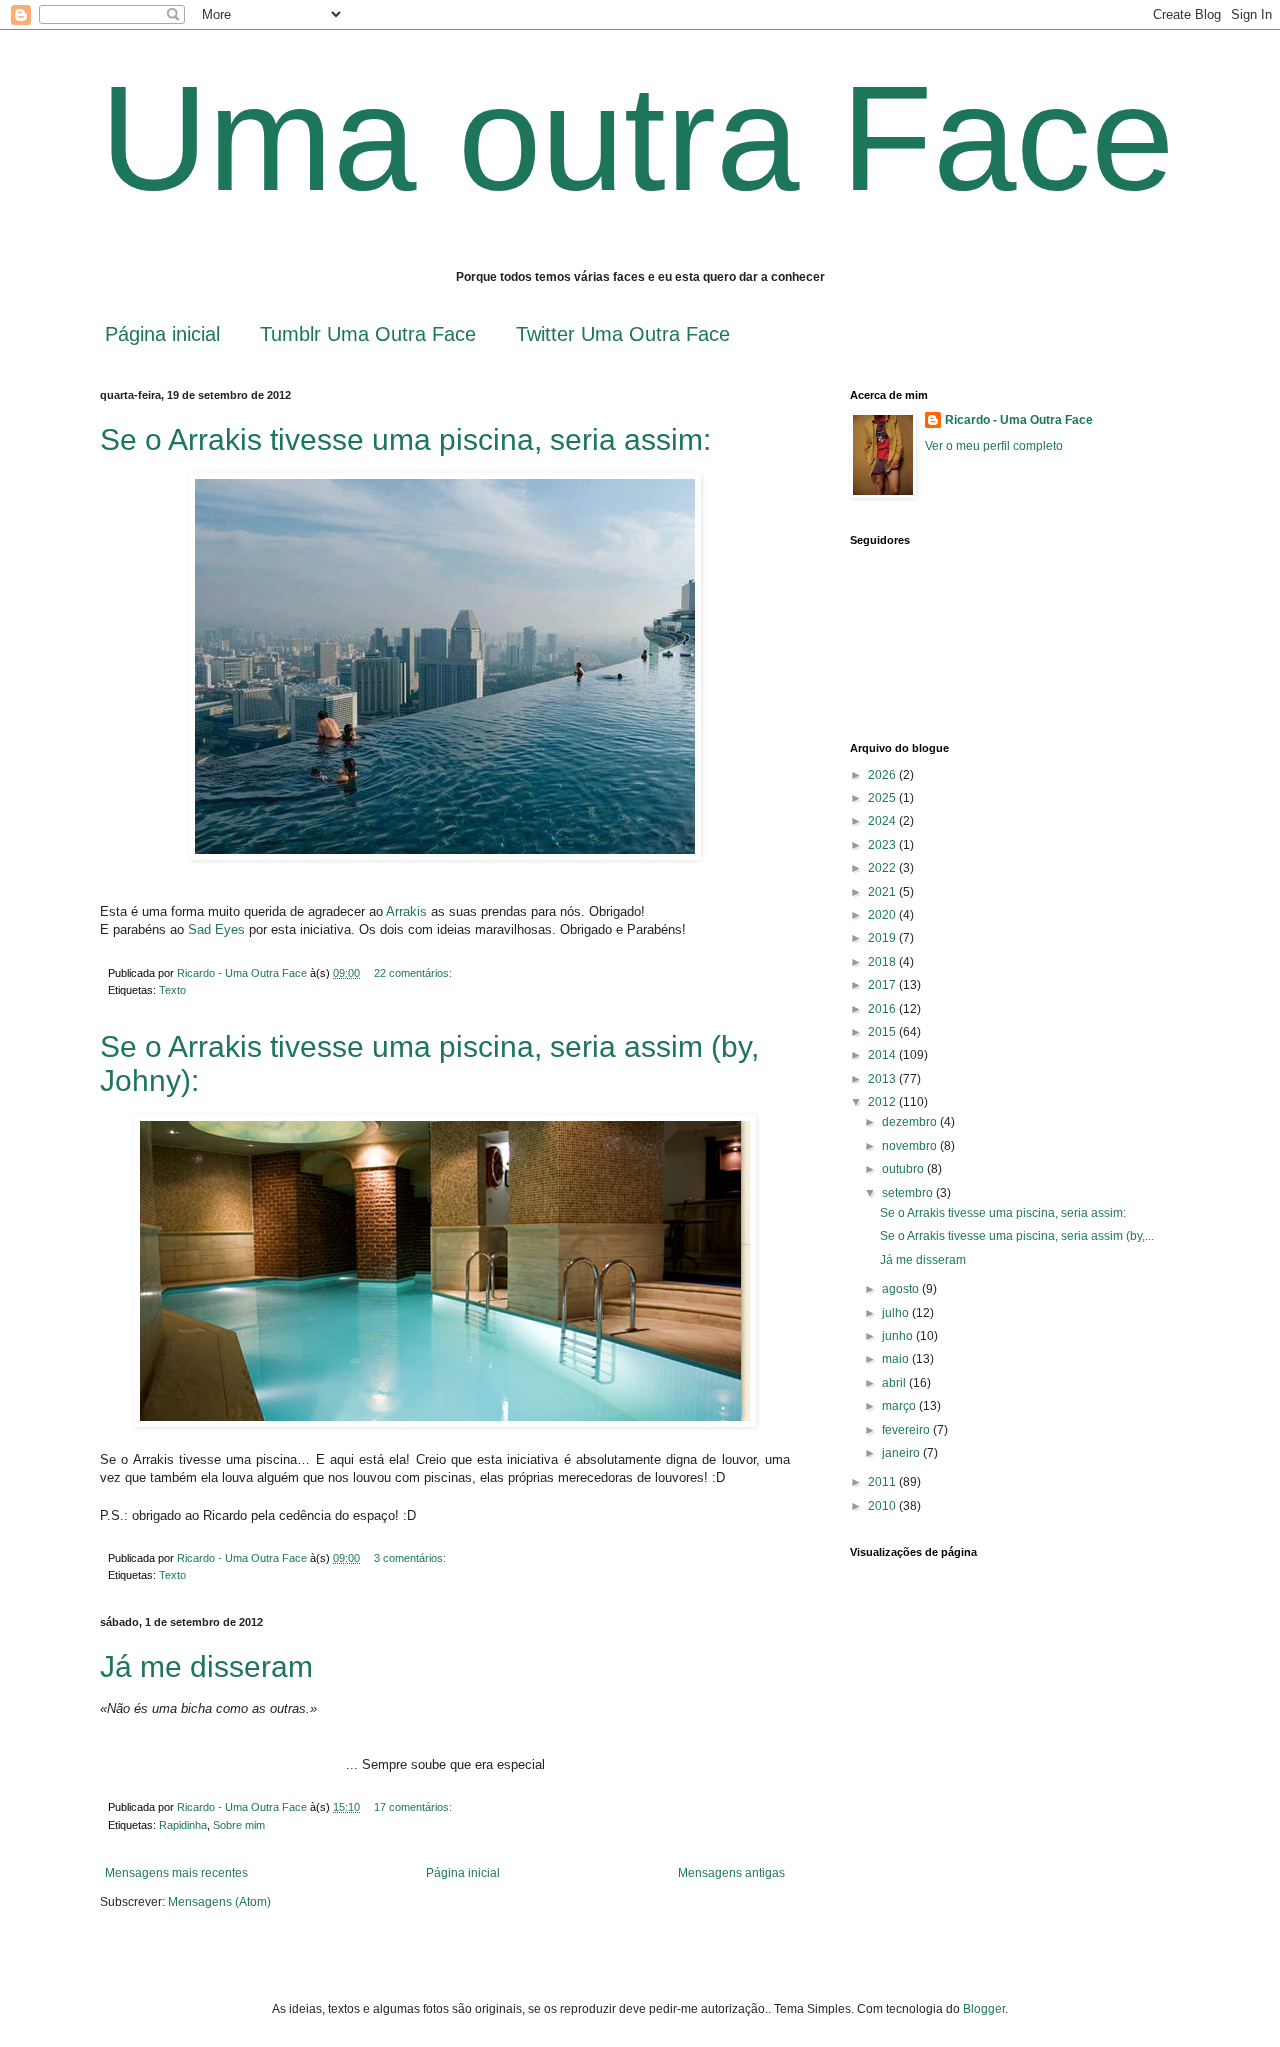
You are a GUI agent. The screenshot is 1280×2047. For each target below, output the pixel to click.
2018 (883, 962)
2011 (883, 1482)
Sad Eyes (216, 929)
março (900, 1406)
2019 (883, 938)
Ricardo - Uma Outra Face (1019, 420)
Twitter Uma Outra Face (623, 334)
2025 (883, 798)
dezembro (911, 1122)
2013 (883, 1079)
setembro (909, 1193)
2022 (883, 868)
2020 (883, 915)
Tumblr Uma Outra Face (368, 334)
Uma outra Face (637, 138)
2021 (883, 892)
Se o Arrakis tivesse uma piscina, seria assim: (405, 439)
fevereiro (907, 1430)
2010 (883, 1506)
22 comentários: (414, 973)
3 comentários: (411, 1558)
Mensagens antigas (731, 1873)
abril (895, 1383)
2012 (883, 1102)
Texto (172, 990)
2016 (883, 1009)
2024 (883, 821)
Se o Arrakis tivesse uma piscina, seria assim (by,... (1017, 1236)
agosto (902, 1289)
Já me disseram (206, 1666)
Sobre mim (239, 1825)
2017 (883, 985)
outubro (904, 1169)
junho (899, 1336)
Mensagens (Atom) (219, 1902)
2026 (883, 775)
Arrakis (406, 911)
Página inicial (162, 334)
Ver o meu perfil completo (994, 446)
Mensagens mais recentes (176, 1873)
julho (897, 1313)
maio (897, 1359)
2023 (883, 845)
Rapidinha (183, 1825)
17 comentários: (414, 1807)
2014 (883, 1055)
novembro (911, 1146)
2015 (883, 1032)
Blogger (984, 2009)
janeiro (902, 1453)
